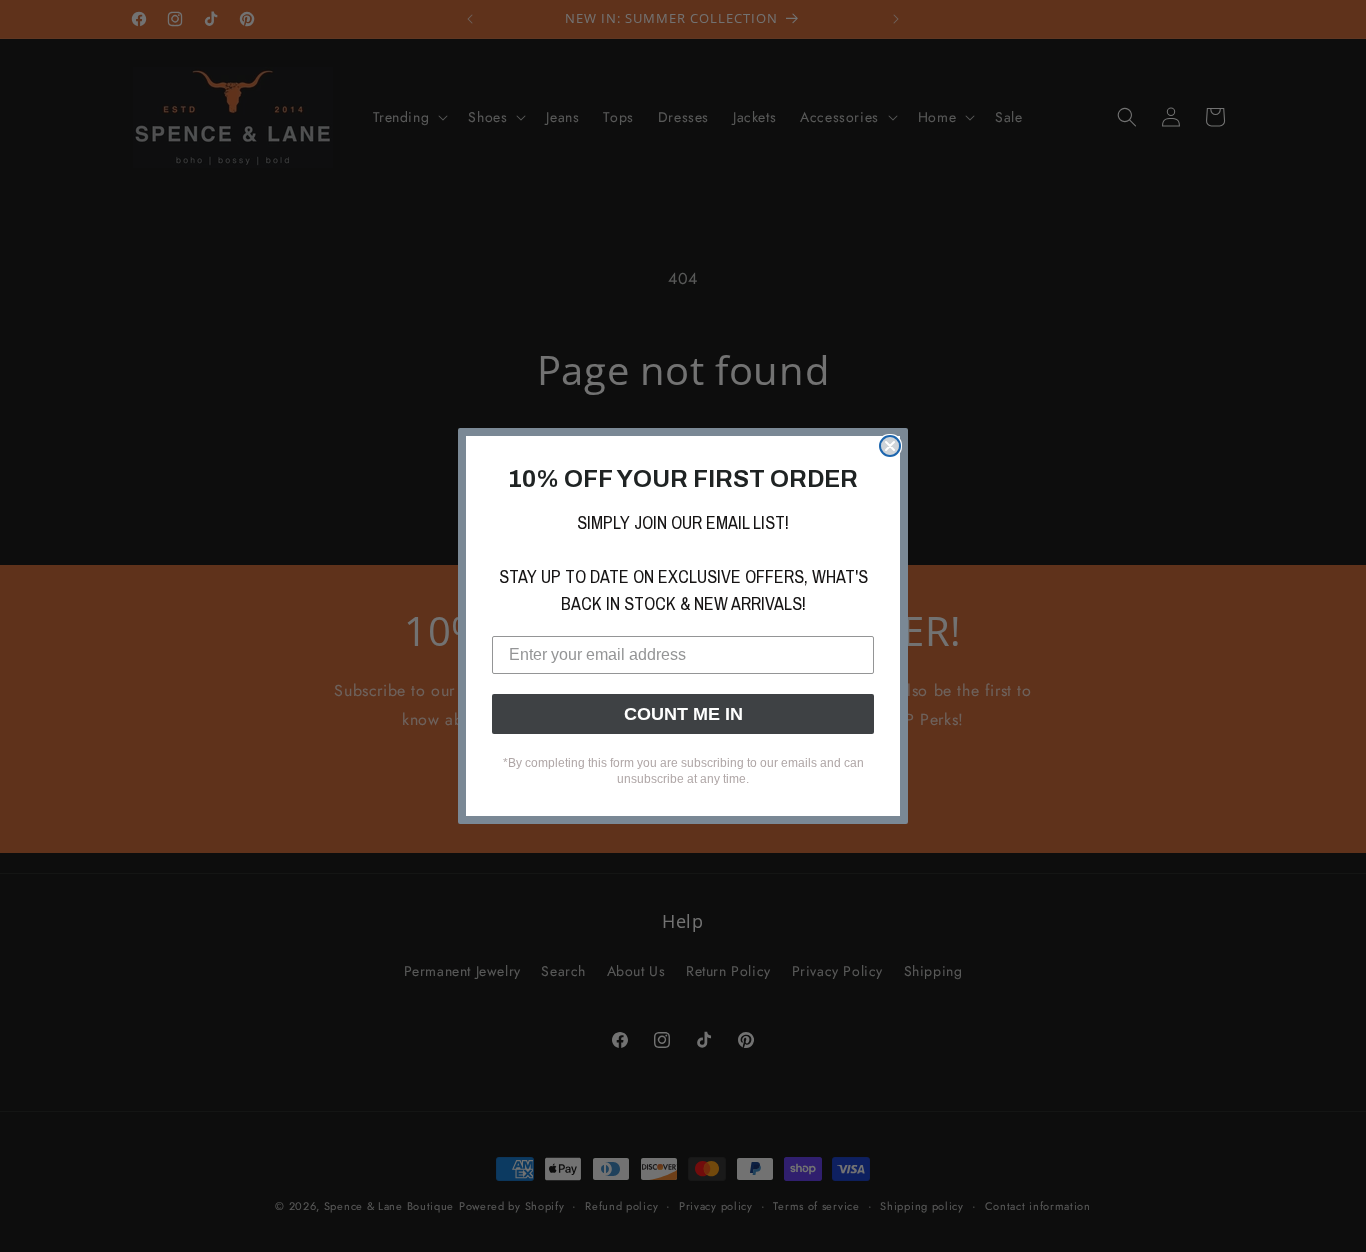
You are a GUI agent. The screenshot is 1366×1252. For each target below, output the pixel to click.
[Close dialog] (890, 446)
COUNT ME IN (683, 714)
